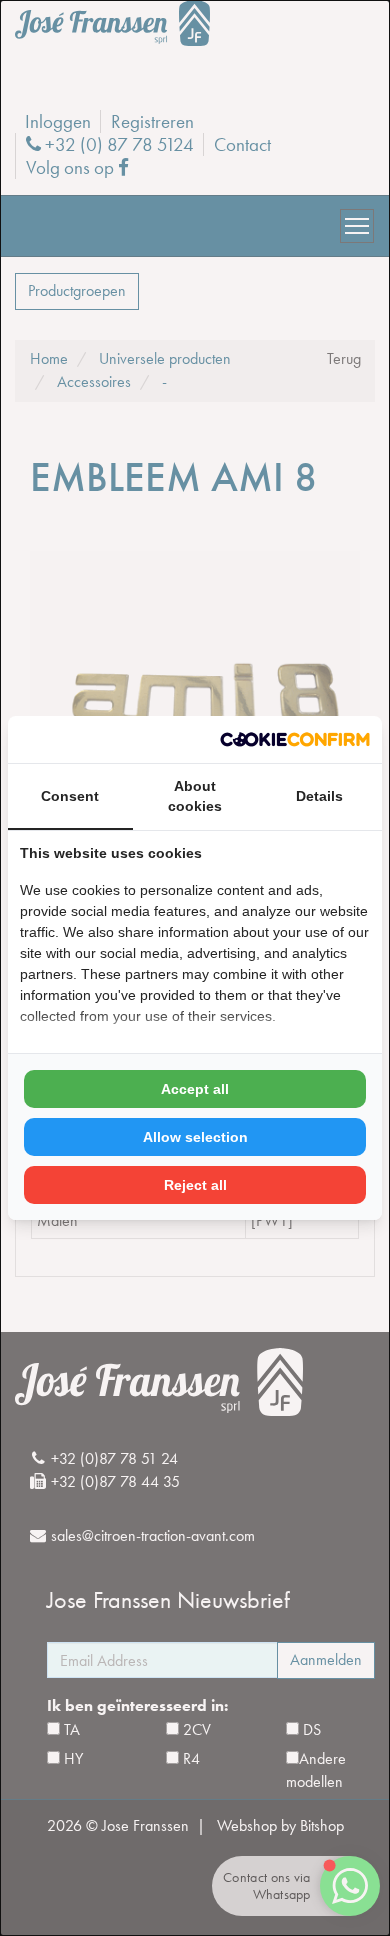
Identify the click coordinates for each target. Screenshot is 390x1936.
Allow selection (195, 1137)
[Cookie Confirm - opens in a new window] (295, 739)
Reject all (195, 1185)
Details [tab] (319, 796)
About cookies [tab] (195, 796)
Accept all (195, 1089)
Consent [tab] (70, 796)
